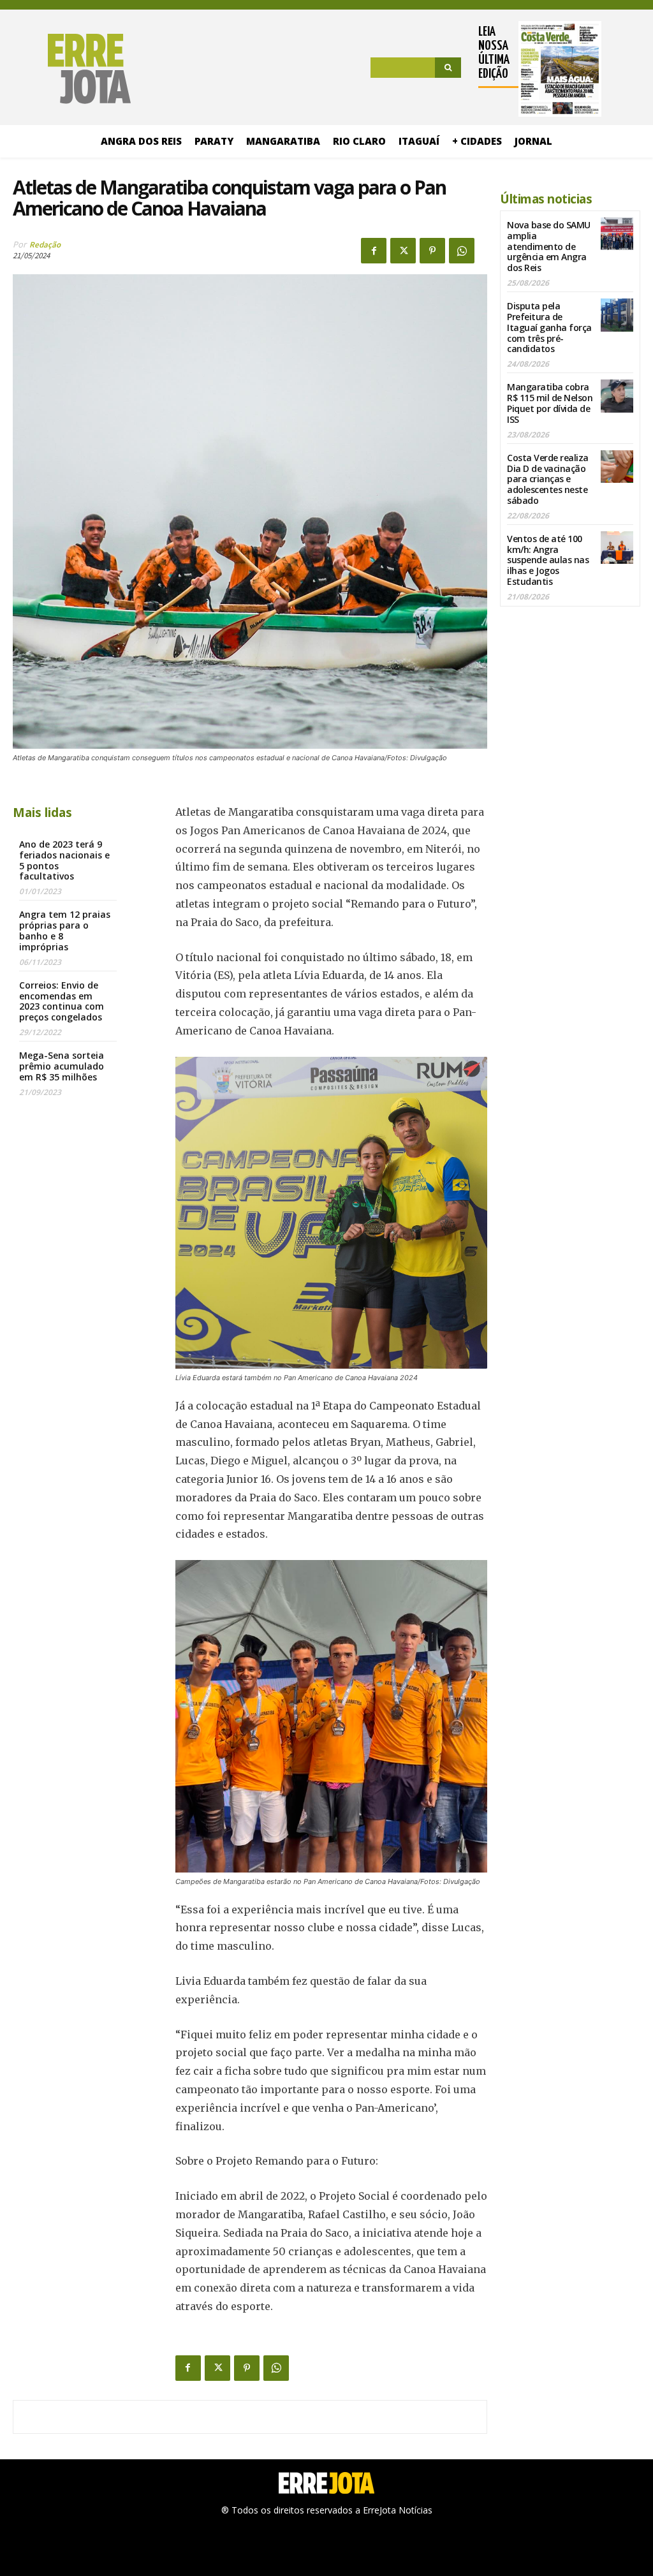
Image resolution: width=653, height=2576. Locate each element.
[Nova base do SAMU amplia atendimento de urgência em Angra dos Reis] (617, 234)
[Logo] (72, 69)
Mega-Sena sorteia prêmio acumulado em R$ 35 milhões (62, 1066)
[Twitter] (403, 251)
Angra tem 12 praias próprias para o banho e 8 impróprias (65, 930)
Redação (45, 245)
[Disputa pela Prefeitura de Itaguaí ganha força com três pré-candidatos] (617, 315)
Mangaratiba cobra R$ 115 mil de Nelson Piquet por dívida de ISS (550, 403)
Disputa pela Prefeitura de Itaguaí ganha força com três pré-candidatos (549, 327)
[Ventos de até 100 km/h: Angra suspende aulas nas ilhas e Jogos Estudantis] (617, 548)
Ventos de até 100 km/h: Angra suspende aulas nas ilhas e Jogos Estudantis (548, 560)
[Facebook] (374, 251)
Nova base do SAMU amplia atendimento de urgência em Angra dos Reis (549, 246)
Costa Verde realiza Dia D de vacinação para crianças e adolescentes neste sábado (548, 479)
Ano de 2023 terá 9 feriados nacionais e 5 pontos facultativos (64, 860)
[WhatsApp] (462, 251)
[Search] (448, 68)
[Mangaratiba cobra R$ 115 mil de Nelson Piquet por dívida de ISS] (617, 396)
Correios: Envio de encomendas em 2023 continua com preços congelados (62, 1001)
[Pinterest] (432, 251)
